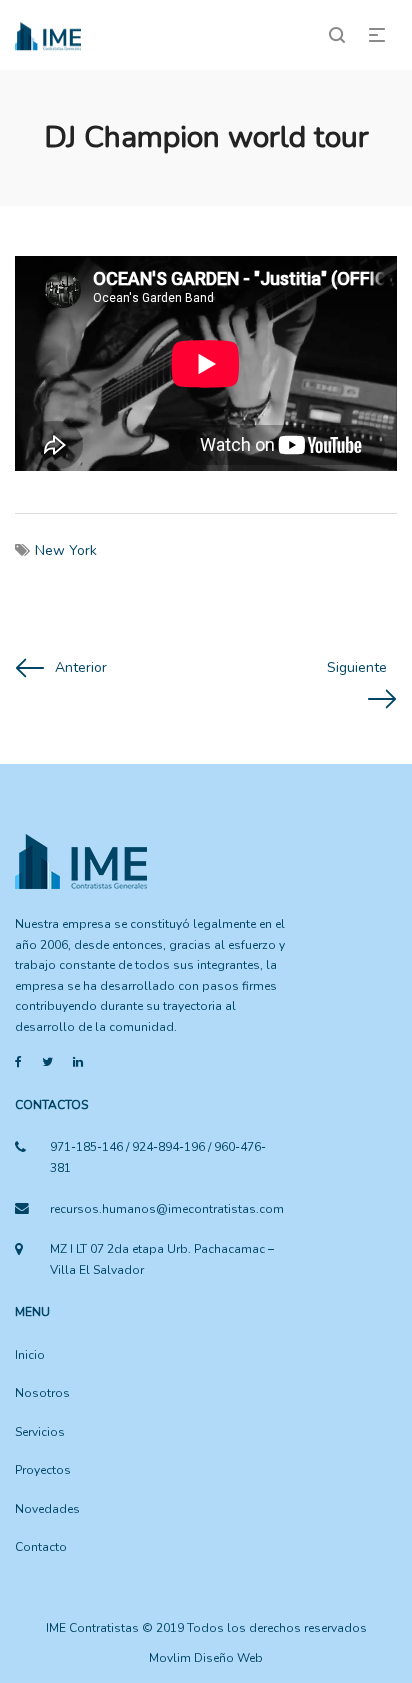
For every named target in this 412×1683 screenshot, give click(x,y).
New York (66, 550)
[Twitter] (47, 1062)
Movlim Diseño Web (206, 1658)
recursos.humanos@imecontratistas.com (167, 1209)
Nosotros (42, 1393)
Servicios (40, 1432)
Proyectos (43, 1470)
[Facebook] (18, 1062)
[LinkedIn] (78, 1062)
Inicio (30, 1355)
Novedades (47, 1509)
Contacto (41, 1547)
